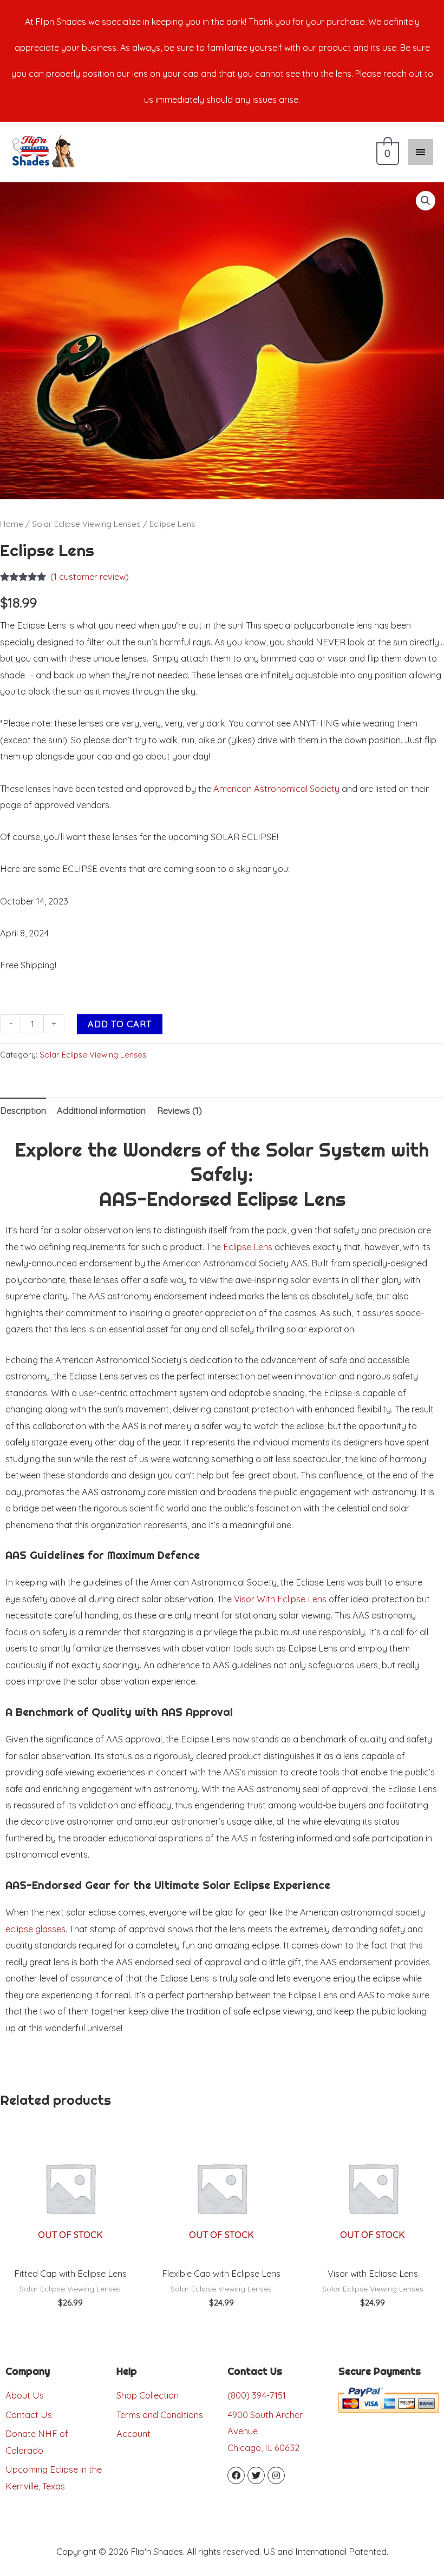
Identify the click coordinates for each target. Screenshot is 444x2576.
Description (23, 1111)
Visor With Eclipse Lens (280, 1599)
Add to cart (120, 1024)
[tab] (23, 1110)
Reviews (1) (179, 1111)
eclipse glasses (35, 1929)
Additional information (101, 1111)
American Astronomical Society (276, 789)
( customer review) (90, 577)
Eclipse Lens (248, 1247)
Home (12, 524)
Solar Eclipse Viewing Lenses (86, 524)
